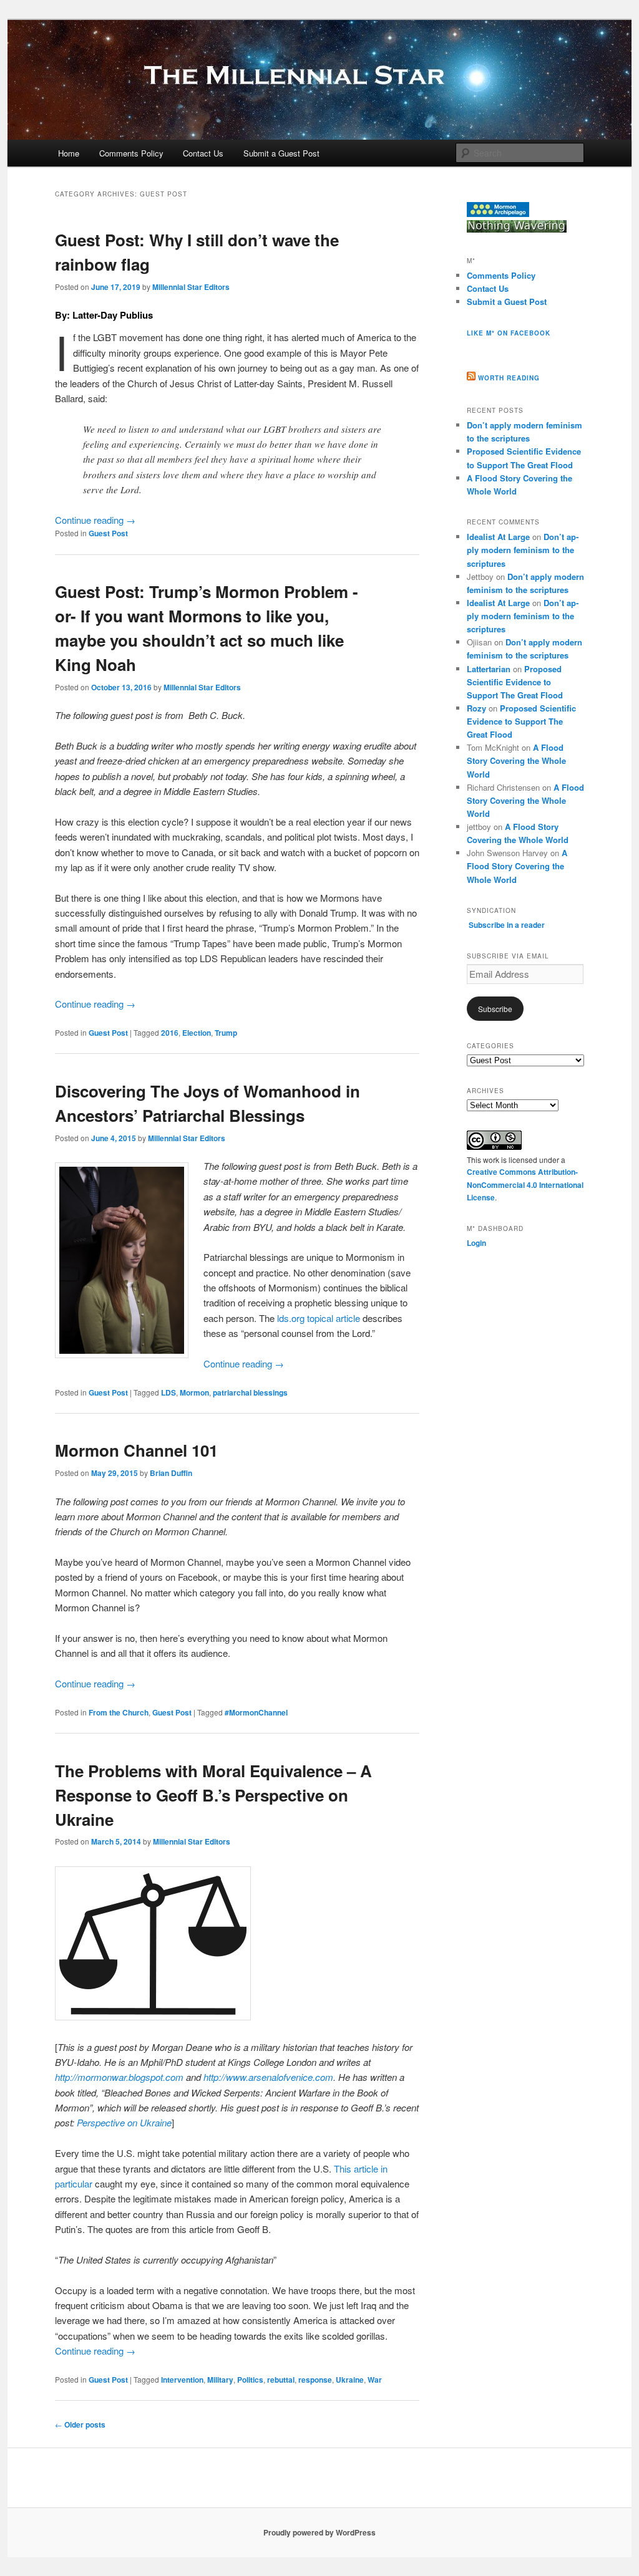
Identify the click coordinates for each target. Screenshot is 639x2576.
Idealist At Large (498, 537)
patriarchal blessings (250, 1392)
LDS (168, 1392)
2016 (170, 1033)
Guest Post (108, 533)
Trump (226, 1033)
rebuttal (281, 2380)
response (315, 2380)
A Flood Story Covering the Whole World (516, 760)
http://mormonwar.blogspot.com (119, 2077)
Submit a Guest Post (281, 153)
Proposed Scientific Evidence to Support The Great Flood (515, 682)
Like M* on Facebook (509, 333)
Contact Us (203, 153)
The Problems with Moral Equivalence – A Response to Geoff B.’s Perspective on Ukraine (213, 1795)
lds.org (291, 1318)
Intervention (182, 2380)
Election (197, 1033)
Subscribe (495, 1009)
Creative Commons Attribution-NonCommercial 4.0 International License (525, 1184)
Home (69, 153)
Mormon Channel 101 (136, 1450)
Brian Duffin (171, 1473)
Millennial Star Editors (191, 287)
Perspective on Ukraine (124, 2122)
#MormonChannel (256, 1712)
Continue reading (95, 520)
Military (220, 2380)
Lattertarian (489, 669)
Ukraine (350, 2380)
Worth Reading (509, 378)
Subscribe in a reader (507, 925)
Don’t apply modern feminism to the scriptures (523, 550)
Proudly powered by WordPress (319, 2532)
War (375, 2380)
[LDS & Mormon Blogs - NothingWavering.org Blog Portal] (517, 229)
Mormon (194, 1392)
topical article (334, 1318)
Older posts (80, 2424)
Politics (250, 2380)
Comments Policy (131, 153)
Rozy (476, 708)
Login (476, 1243)
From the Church (119, 1712)
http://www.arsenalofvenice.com (268, 2077)
